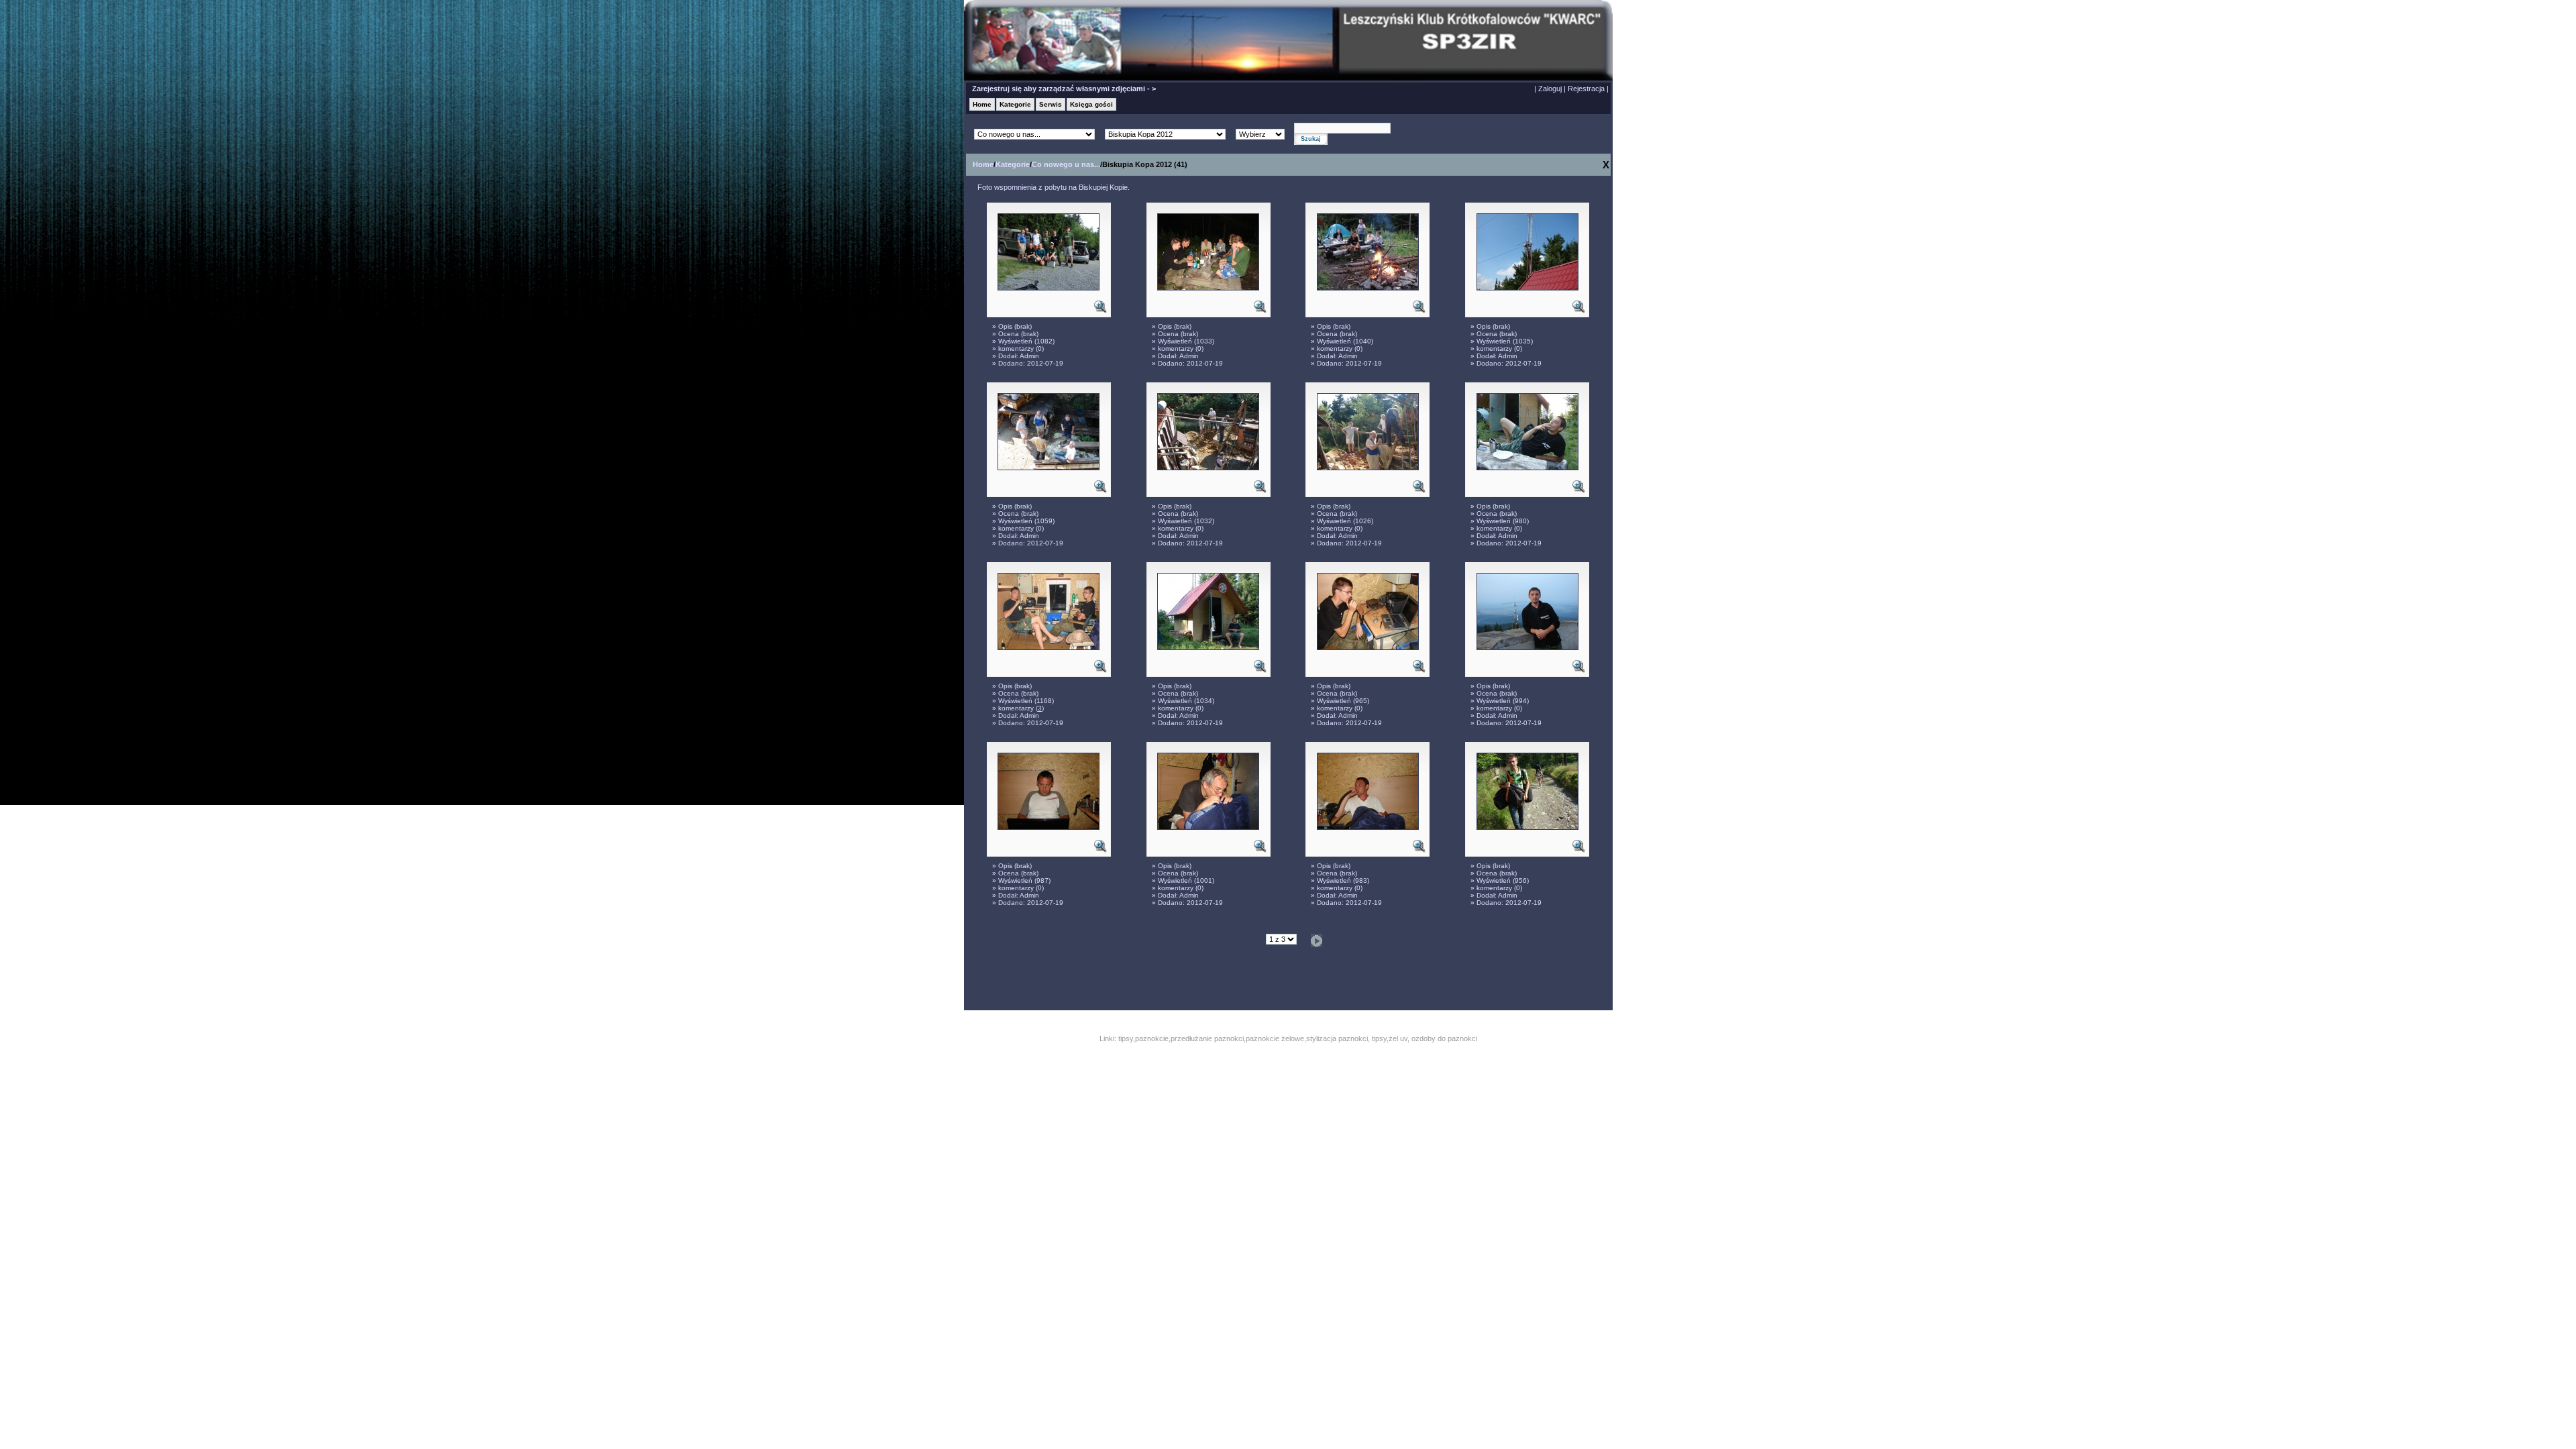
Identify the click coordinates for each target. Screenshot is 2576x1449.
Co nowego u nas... (1066, 164)
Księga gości (1091, 104)
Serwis (1051, 104)
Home (982, 104)
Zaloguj (1550, 89)
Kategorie (1015, 104)
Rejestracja (1586, 89)
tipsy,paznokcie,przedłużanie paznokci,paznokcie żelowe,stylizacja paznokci (1243, 1038)
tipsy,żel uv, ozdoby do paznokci (1425, 1038)
